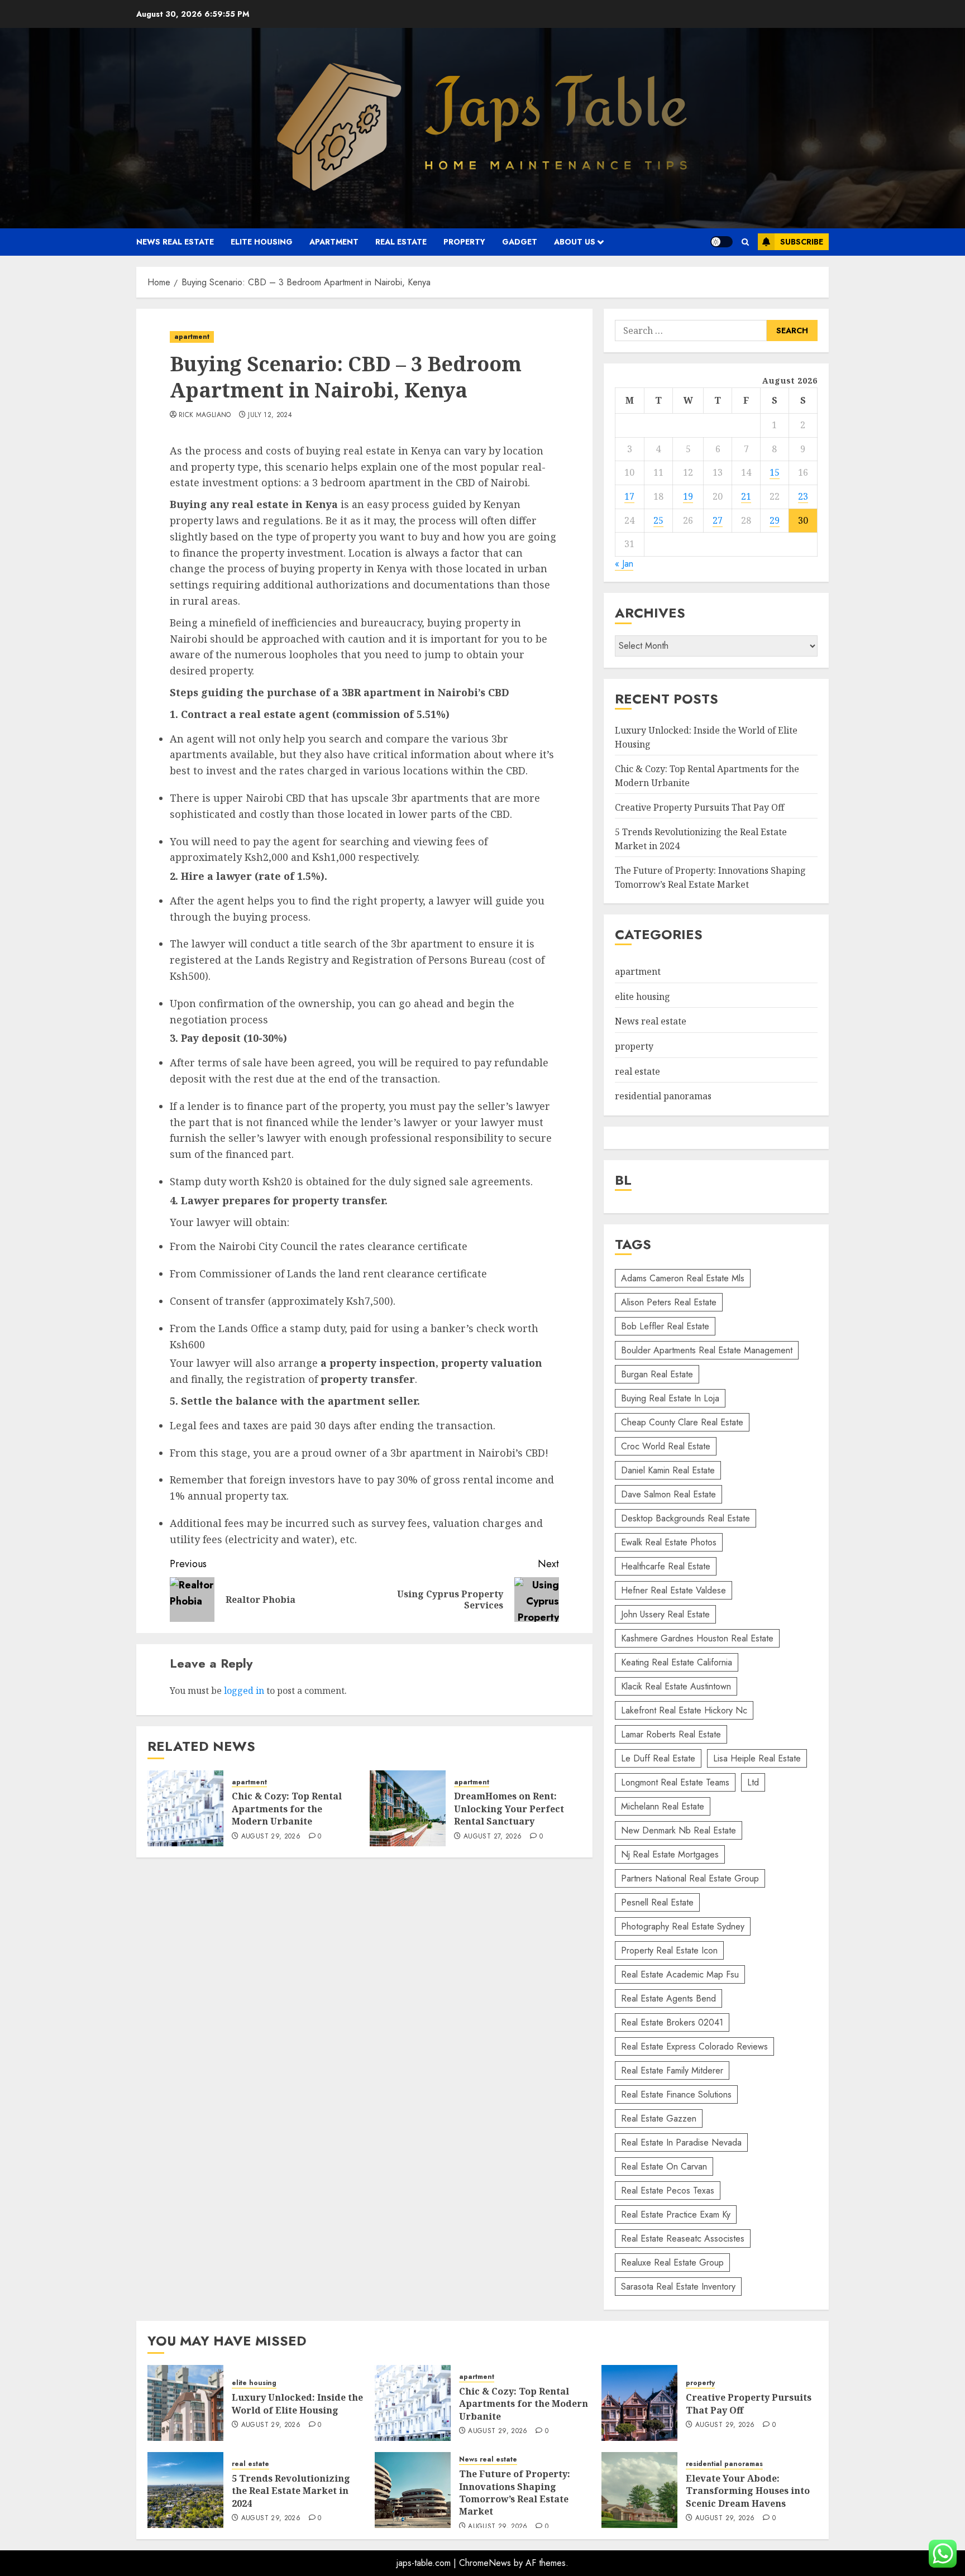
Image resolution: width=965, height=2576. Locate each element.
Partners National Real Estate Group (690, 1878)
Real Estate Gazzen (659, 2118)
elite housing (262, 242)
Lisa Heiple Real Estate (757, 1758)
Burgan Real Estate (657, 1374)
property (464, 242)
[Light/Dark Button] (722, 242)
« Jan (624, 564)
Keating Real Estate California (677, 1662)
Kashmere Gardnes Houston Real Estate (697, 1638)
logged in (244, 1691)
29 (775, 520)
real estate (401, 242)
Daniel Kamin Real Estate (668, 1470)
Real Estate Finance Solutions (676, 2094)
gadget (520, 242)
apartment (334, 242)
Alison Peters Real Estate (669, 1302)
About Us (575, 242)
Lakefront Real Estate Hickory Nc (684, 1710)
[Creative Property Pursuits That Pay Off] (639, 2403)
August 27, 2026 (493, 1837)
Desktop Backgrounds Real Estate (685, 1518)
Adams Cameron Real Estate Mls (683, 1278)
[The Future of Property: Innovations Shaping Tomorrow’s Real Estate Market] (413, 2490)
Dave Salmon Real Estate (668, 1494)
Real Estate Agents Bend (668, 1998)
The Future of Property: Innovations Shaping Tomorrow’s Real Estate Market (710, 878)
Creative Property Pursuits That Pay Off (699, 807)
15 (775, 472)
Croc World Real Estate (666, 1446)
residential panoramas (663, 1096)
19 (688, 496)
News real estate (175, 242)
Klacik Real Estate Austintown (676, 1686)
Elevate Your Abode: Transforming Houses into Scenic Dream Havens (748, 2491)
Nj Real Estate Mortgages (670, 1854)
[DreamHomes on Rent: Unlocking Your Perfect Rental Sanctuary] (408, 1808)
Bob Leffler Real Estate (665, 1326)
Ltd (753, 1782)
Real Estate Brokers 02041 (672, 2022)
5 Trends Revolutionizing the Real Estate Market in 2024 (291, 2491)
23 (803, 496)
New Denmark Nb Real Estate (679, 1830)
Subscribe (802, 242)
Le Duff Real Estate (658, 1758)
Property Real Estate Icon (669, 1950)
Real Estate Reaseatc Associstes (683, 2239)
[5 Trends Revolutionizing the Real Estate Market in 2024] (185, 2490)
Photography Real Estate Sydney (683, 1926)
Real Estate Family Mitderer (672, 2070)
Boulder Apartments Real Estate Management (707, 1350)
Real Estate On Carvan (664, 2166)
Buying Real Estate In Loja (670, 1398)
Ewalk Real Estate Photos (669, 1542)
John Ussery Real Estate (665, 1614)
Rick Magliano (205, 415)
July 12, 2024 (270, 415)
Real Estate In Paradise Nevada (681, 2142)
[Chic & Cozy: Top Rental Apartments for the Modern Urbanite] (185, 1808)
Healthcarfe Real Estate (666, 1566)
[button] (745, 242)
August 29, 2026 (271, 1837)
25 (658, 520)
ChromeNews (485, 2563)
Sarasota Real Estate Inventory (678, 2287)
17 (629, 496)
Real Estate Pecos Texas (668, 2190)
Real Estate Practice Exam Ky (676, 2215)
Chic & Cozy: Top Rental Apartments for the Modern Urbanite (287, 1809)
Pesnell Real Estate (657, 1902)
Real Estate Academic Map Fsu (680, 1974)
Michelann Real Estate (663, 1806)
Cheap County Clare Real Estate (682, 1422)
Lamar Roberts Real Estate (671, 1734)
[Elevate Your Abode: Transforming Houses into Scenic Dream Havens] (639, 2490)
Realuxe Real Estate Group (672, 2263)
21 (746, 496)
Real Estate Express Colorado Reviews (694, 2046)
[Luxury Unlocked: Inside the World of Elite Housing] (185, 2403)
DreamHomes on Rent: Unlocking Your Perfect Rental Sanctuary (509, 1809)
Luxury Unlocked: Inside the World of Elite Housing (297, 2403)
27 (718, 520)
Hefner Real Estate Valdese (673, 1590)
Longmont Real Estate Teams (675, 1782)
